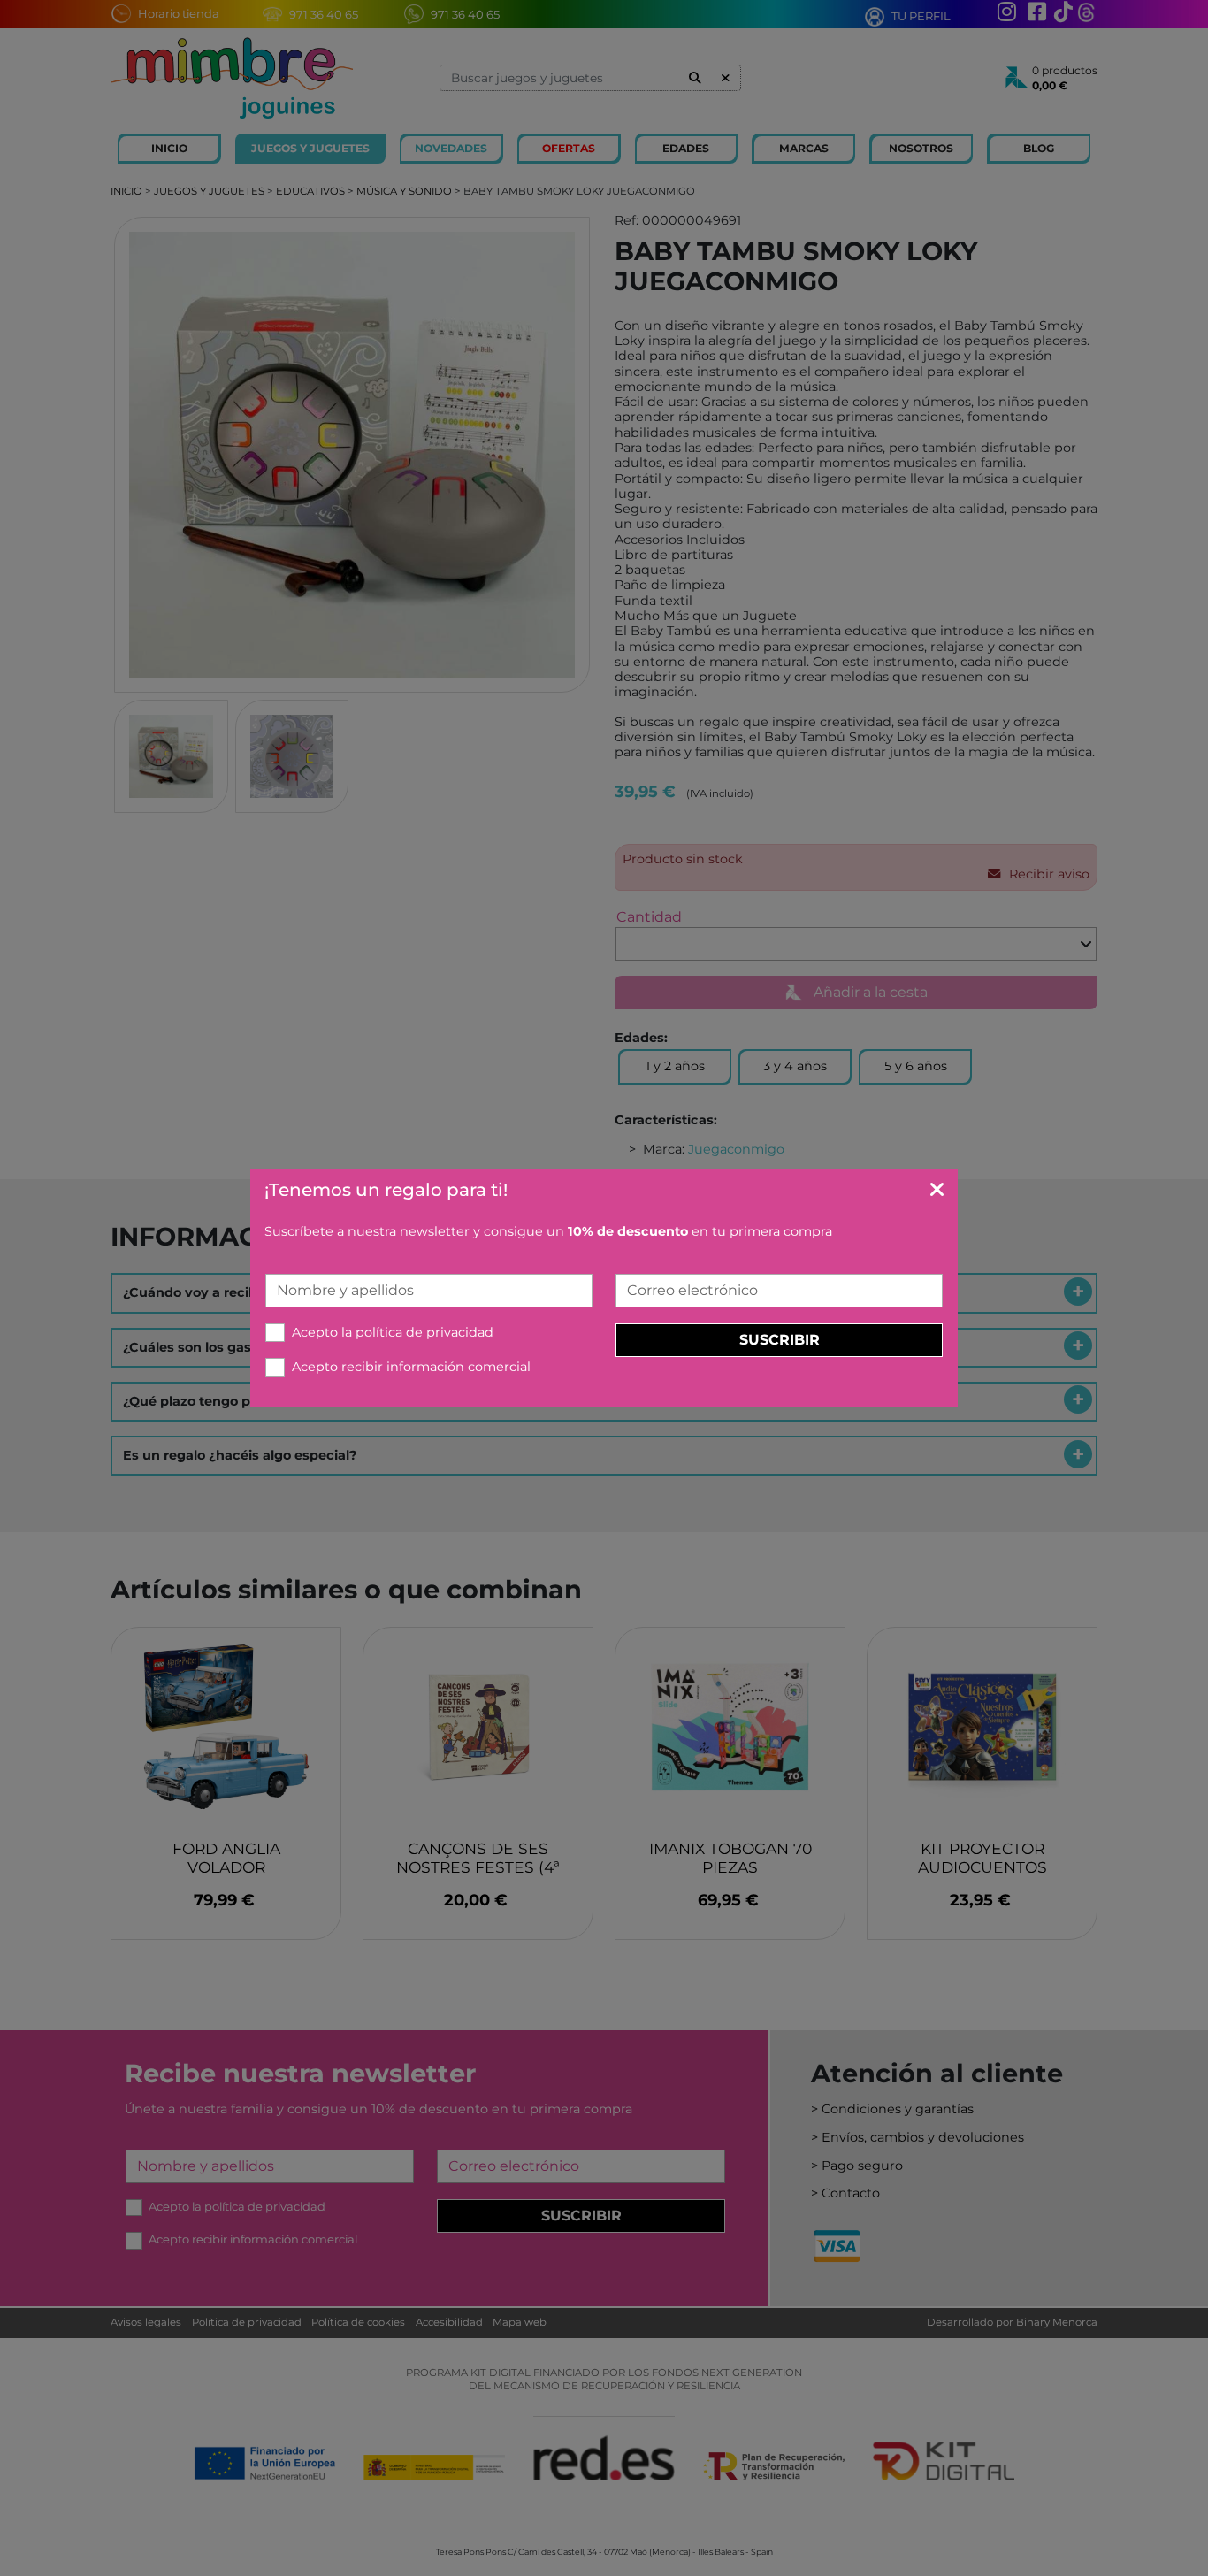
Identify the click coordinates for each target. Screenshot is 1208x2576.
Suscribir (780, 1340)
